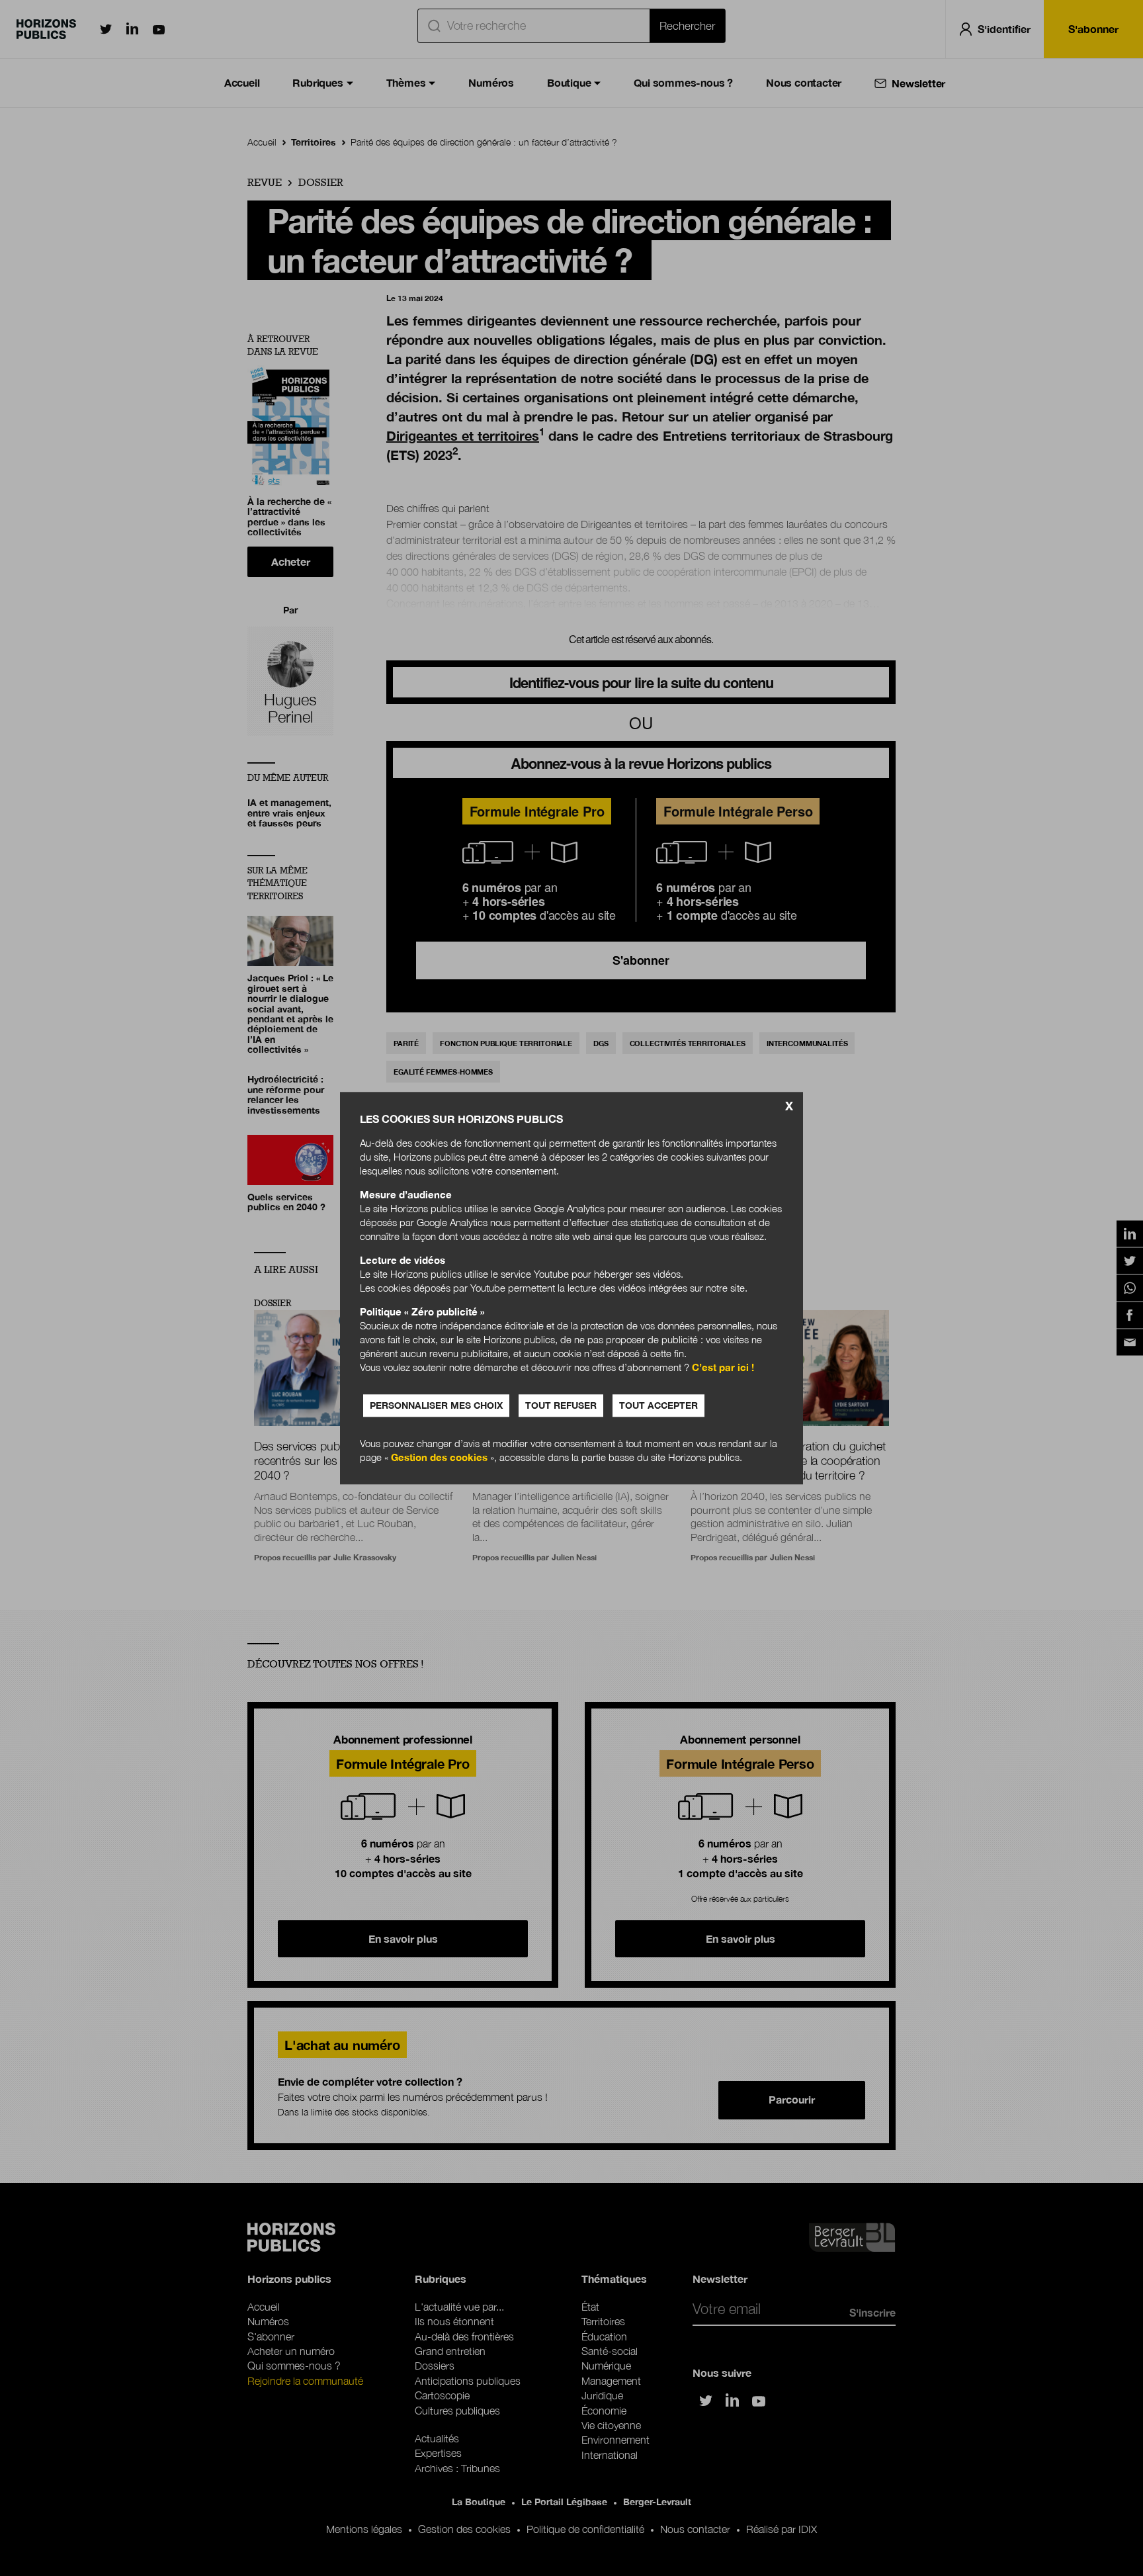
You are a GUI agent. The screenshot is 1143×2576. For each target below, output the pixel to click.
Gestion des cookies (439, 1457)
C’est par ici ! (723, 1367)
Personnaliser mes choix (436, 1405)
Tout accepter (658, 1405)
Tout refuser (561, 1405)
